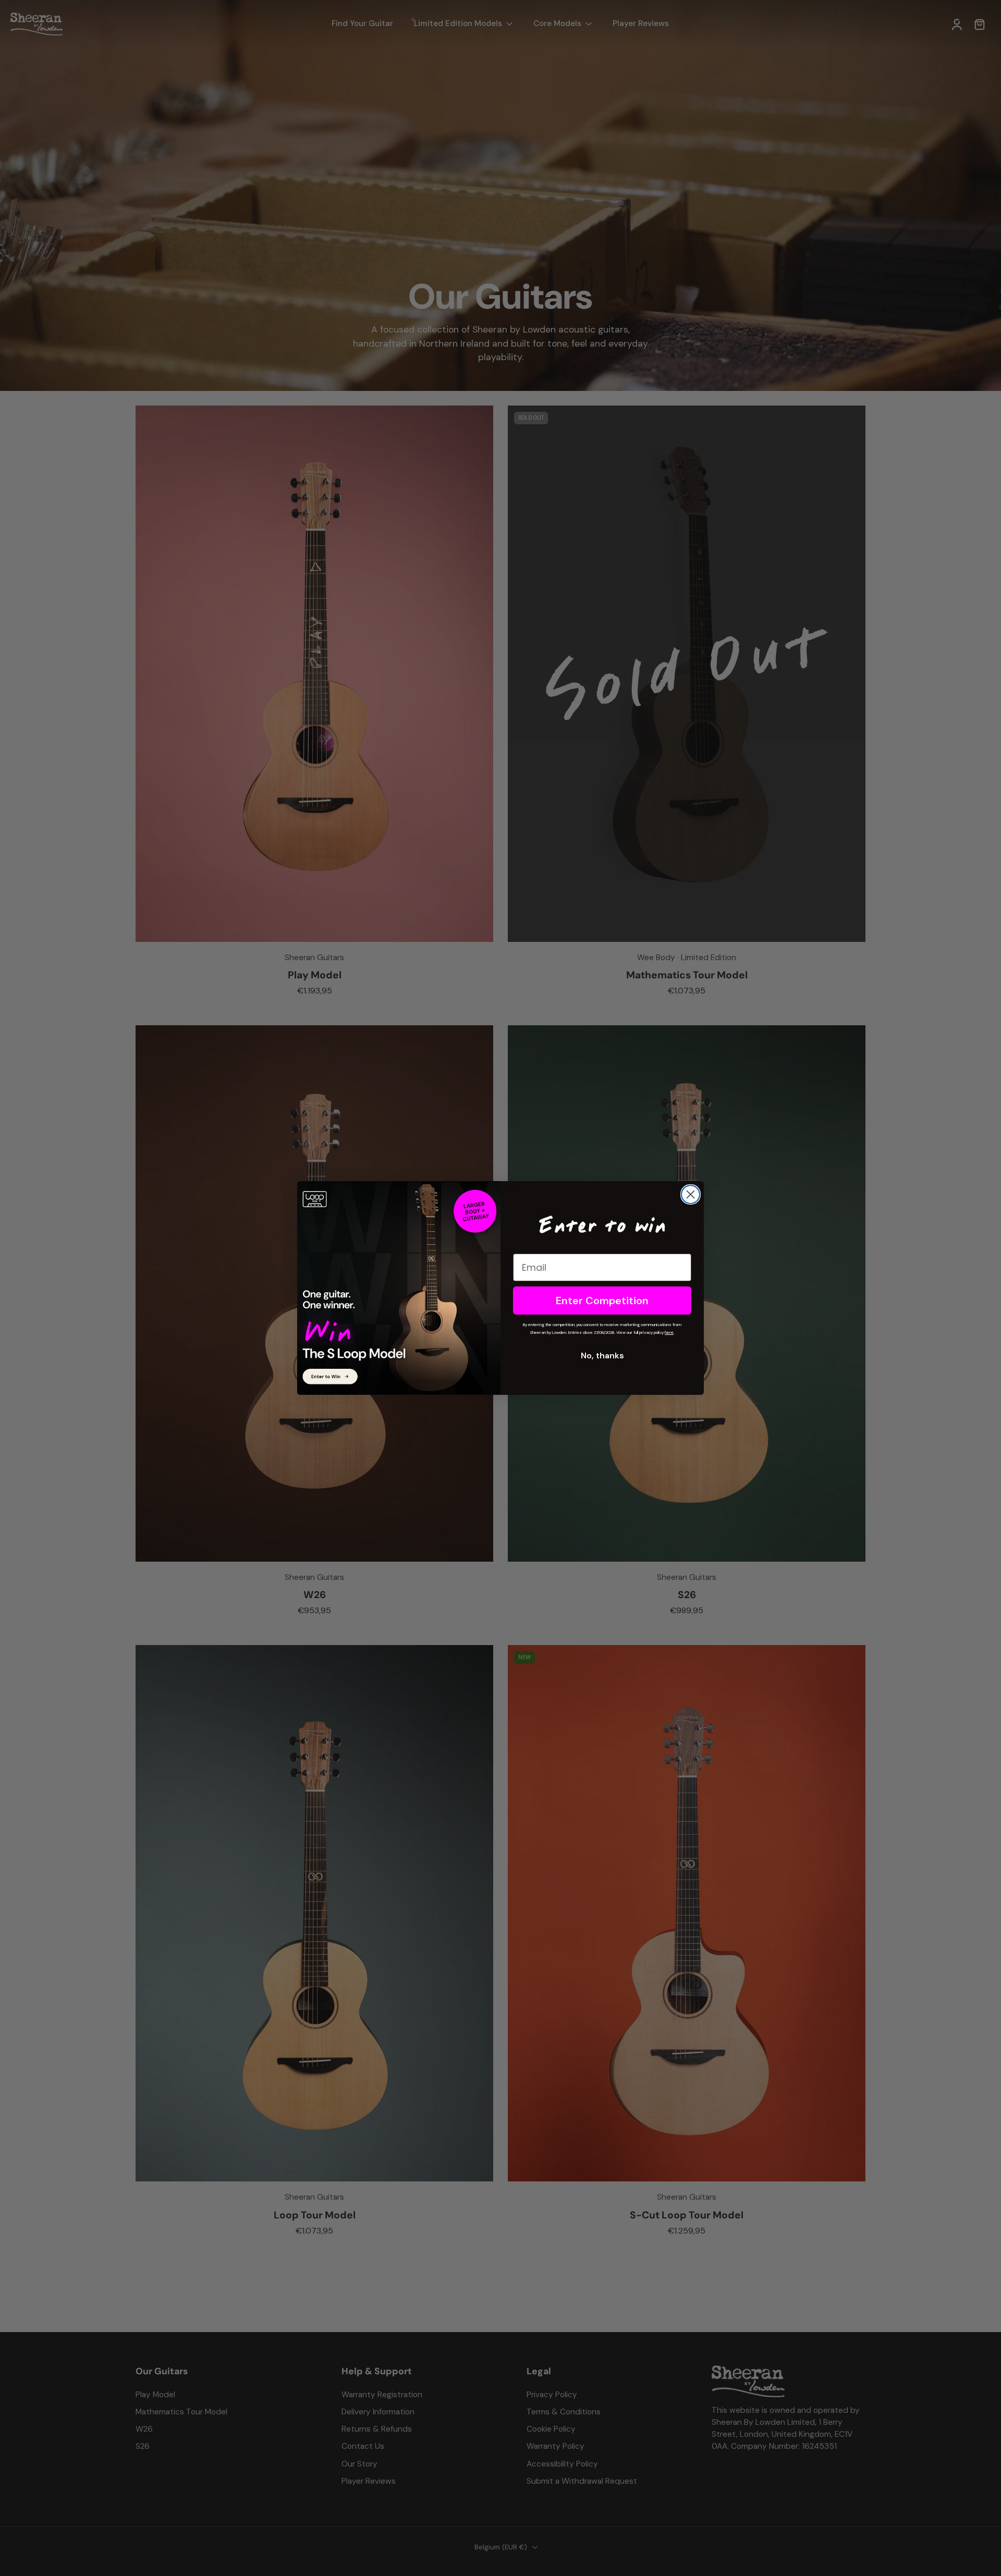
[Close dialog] (691, 1194)
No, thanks (602, 1356)
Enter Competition (602, 1301)
